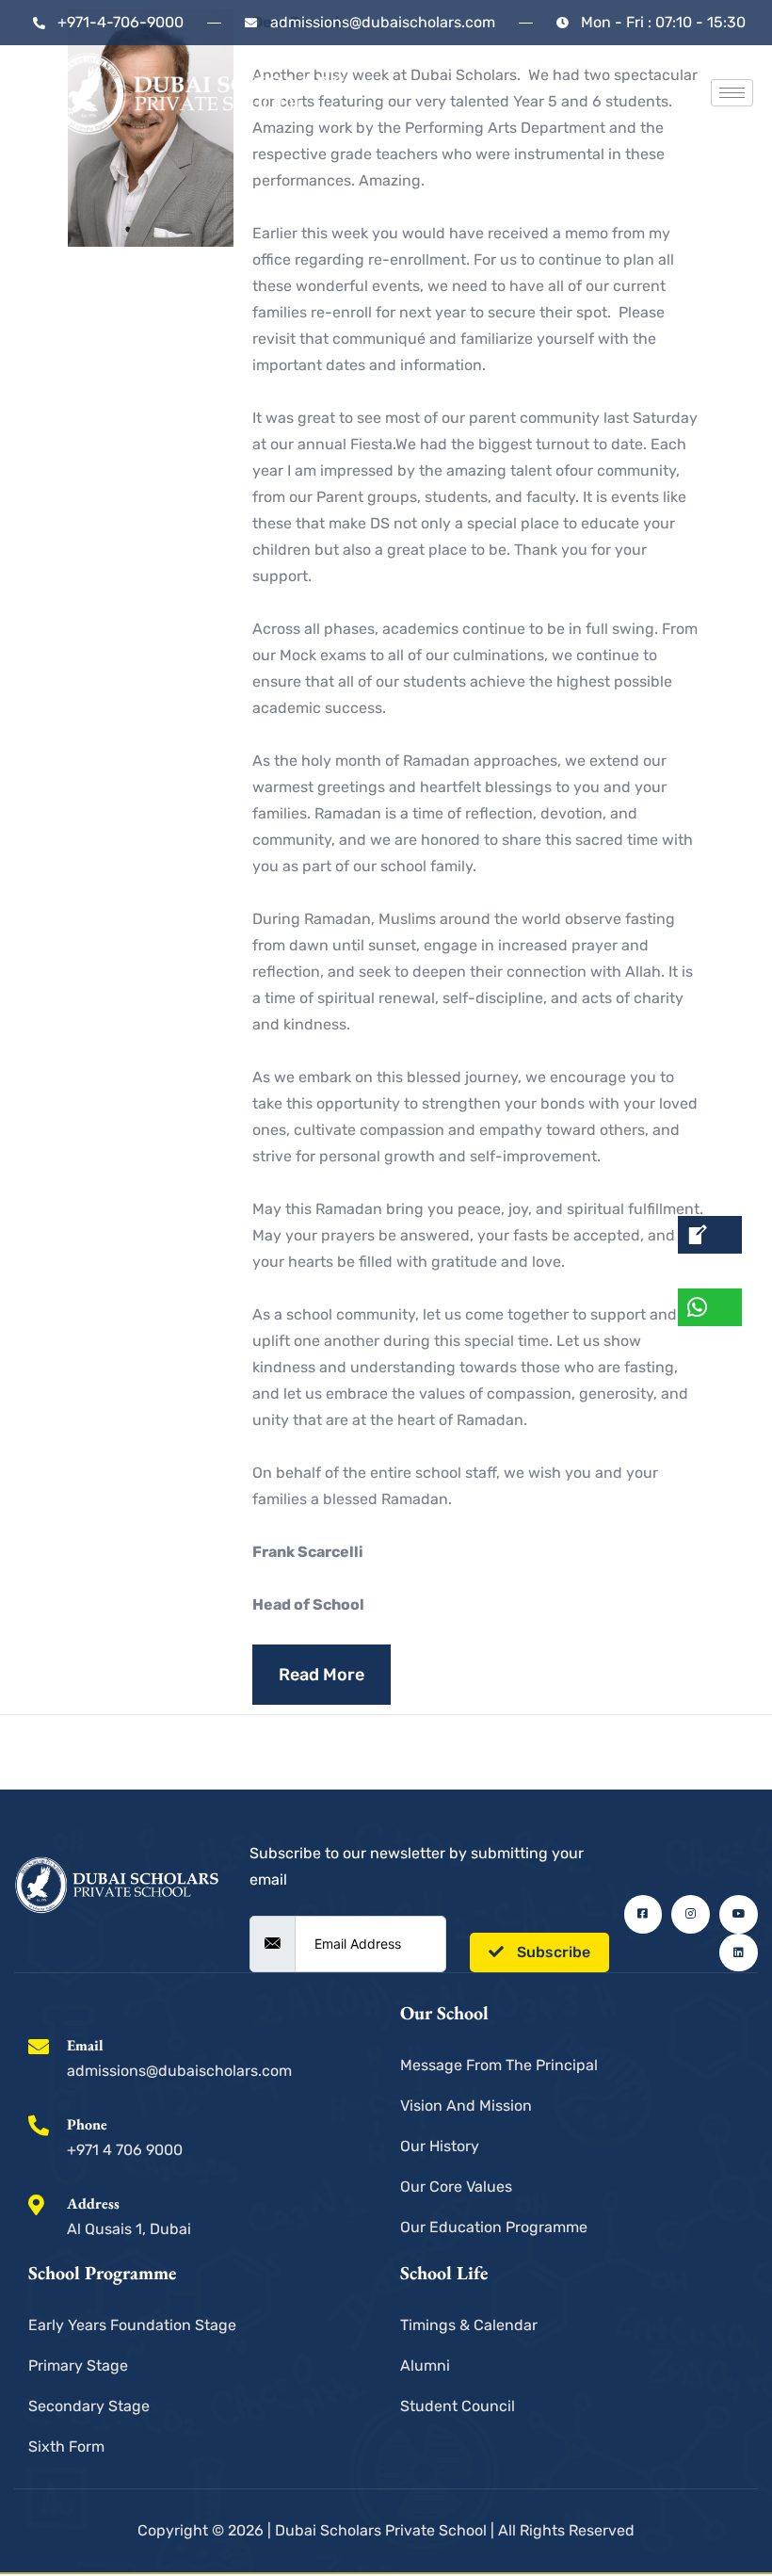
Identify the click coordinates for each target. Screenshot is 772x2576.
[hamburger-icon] (732, 93)
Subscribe (552, 1952)
